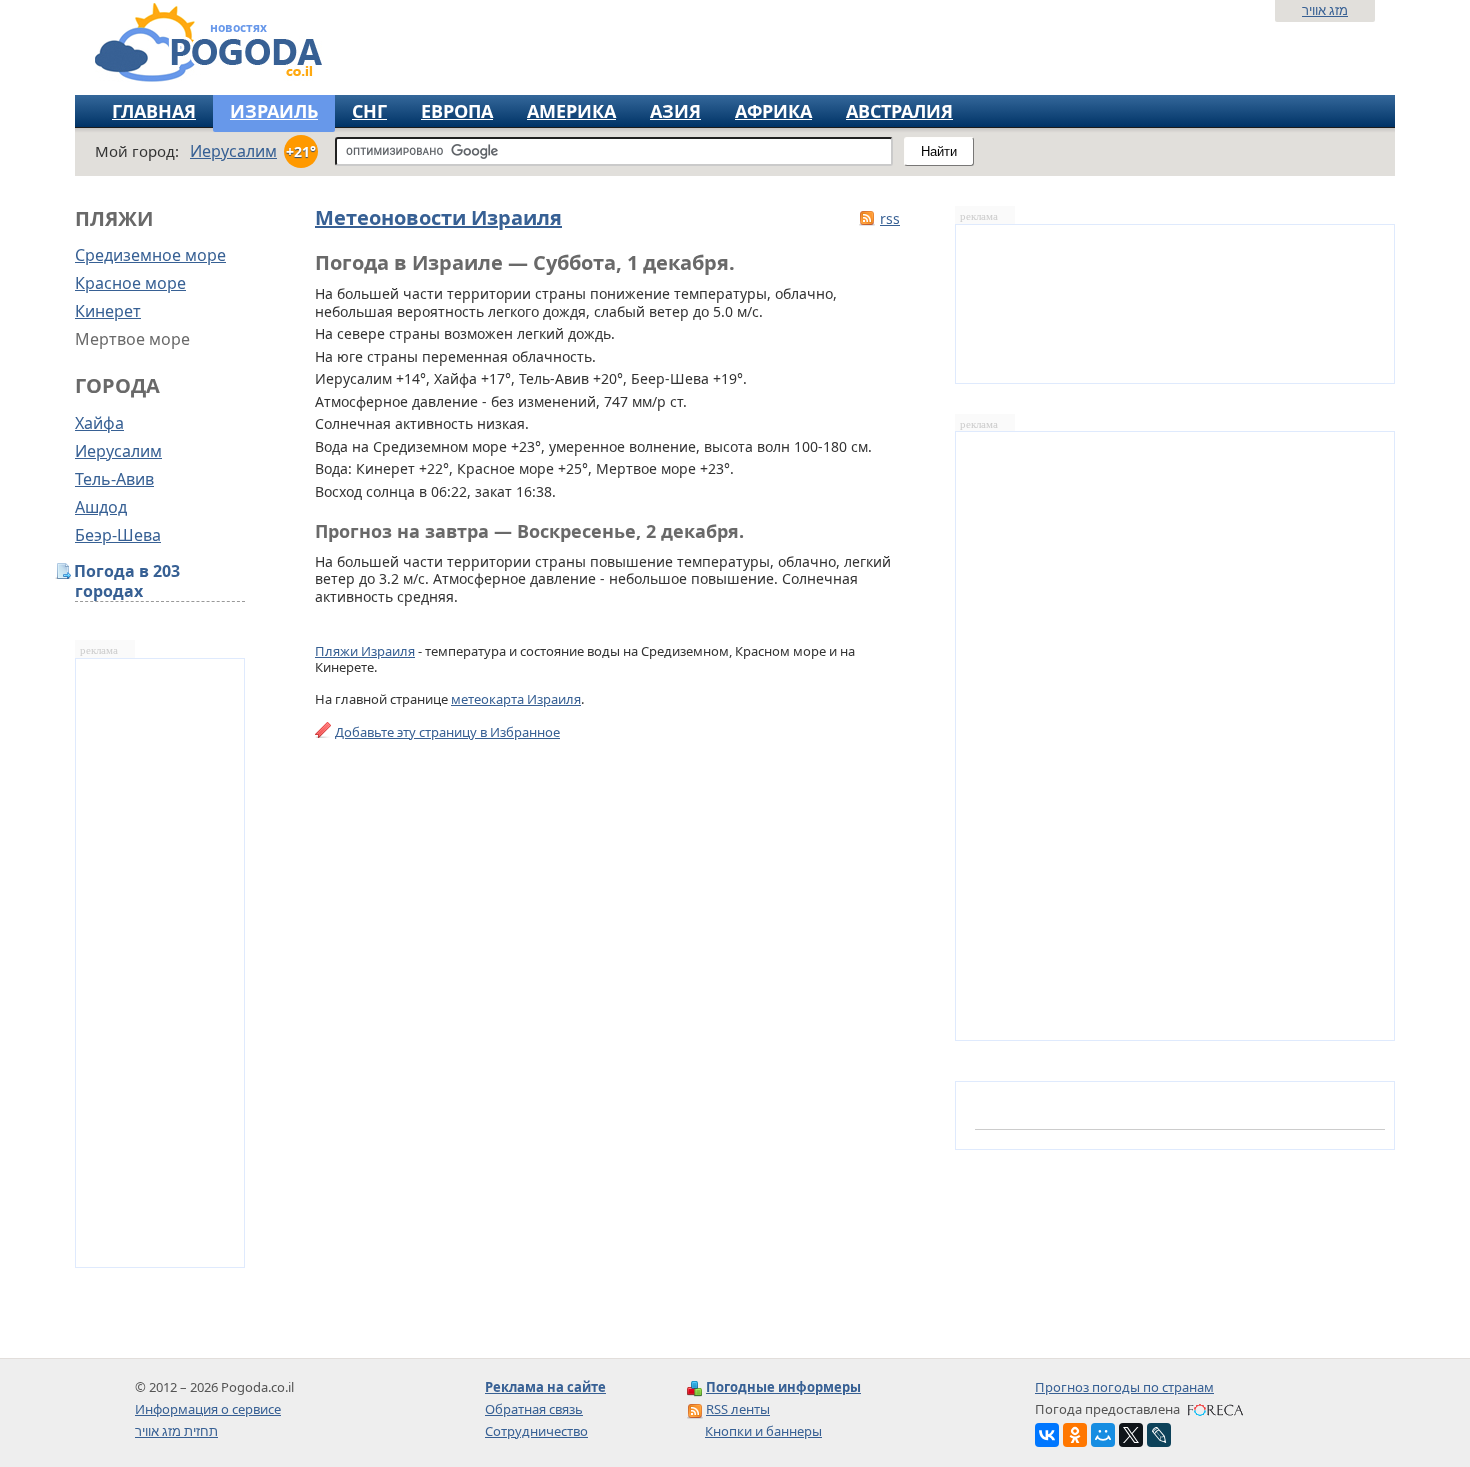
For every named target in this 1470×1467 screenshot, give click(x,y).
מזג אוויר (1325, 10)
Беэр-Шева (118, 535)
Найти (939, 151)
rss (890, 218)
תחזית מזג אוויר (176, 1431)
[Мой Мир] (1103, 1435)
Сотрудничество (536, 1431)
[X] (1131, 1435)
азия (675, 111)
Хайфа (99, 423)
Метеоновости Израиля (438, 217)
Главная (154, 111)
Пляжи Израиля (365, 651)
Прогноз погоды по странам (1124, 1387)
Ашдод (101, 507)
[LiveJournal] (1159, 1435)
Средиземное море (150, 255)
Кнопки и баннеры (763, 1431)
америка (571, 111)
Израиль (274, 111)
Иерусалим (118, 451)
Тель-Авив (114, 479)
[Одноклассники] (1075, 1435)
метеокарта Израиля (516, 699)
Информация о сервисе (208, 1409)
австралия (899, 111)
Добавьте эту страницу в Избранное (447, 732)
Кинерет (108, 311)
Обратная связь (534, 1409)
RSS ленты (738, 1409)
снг (369, 111)
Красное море (130, 283)
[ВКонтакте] (1047, 1435)
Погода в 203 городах (127, 581)
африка (773, 111)
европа (457, 111)
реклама (99, 650)
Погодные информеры (783, 1387)
